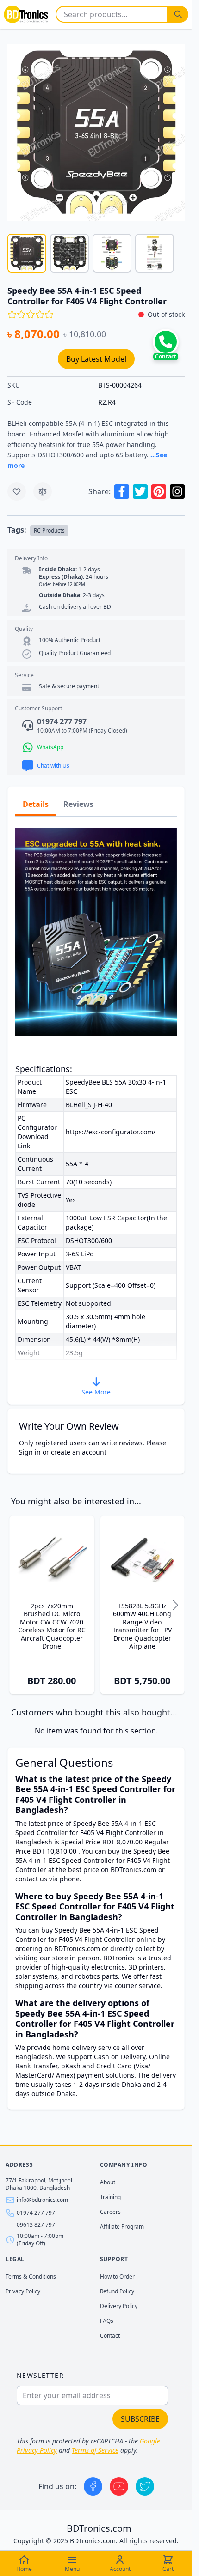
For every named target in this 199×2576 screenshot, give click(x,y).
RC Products (49, 530)
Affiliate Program (122, 2227)
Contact (110, 2336)
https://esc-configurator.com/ (111, 1132)
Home (24, 2569)
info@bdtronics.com (42, 2200)
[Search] (178, 14)
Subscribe (140, 2419)
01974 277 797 (36, 2213)
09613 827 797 (36, 2225)
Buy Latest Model (96, 359)
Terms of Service (95, 2450)
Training (110, 2197)
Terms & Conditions (31, 2276)
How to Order (117, 2276)
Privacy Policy (23, 2291)
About (108, 2182)
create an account (79, 1452)
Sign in (30, 1452)
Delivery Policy (119, 2306)
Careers (110, 2212)
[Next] (175, 1605)
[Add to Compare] (43, 491)
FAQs (107, 2321)
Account (120, 2569)
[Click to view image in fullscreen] (96, 132)
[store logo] (26, 14)
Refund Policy (117, 2291)
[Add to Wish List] (17, 491)
